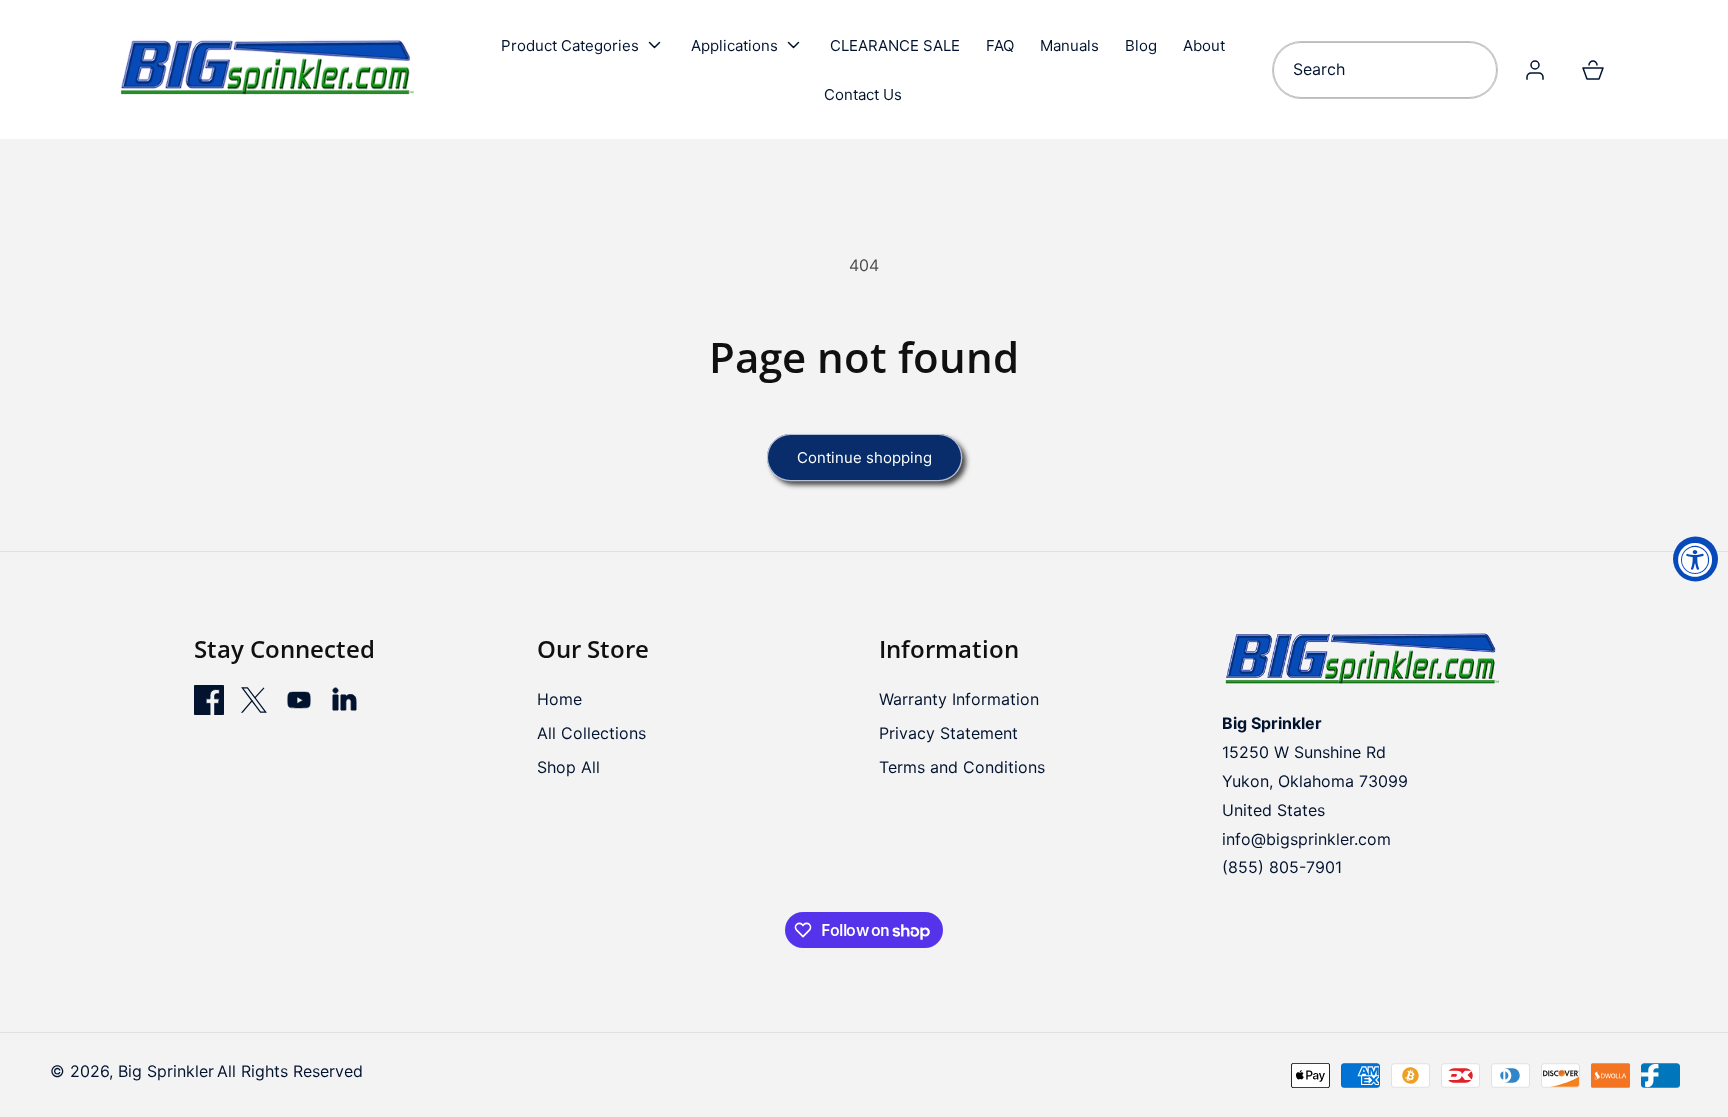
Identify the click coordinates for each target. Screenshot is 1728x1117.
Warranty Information (959, 699)
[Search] (1475, 70)
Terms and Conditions (962, 767)
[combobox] (1384, 70)
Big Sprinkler (166, 1071)
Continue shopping (864, 457)
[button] (583, 45)
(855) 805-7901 (1282, 867)
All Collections (591, 733)
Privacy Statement (948, 733)
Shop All (568, 767)
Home (559, 699)
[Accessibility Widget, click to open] (1695, 558)
